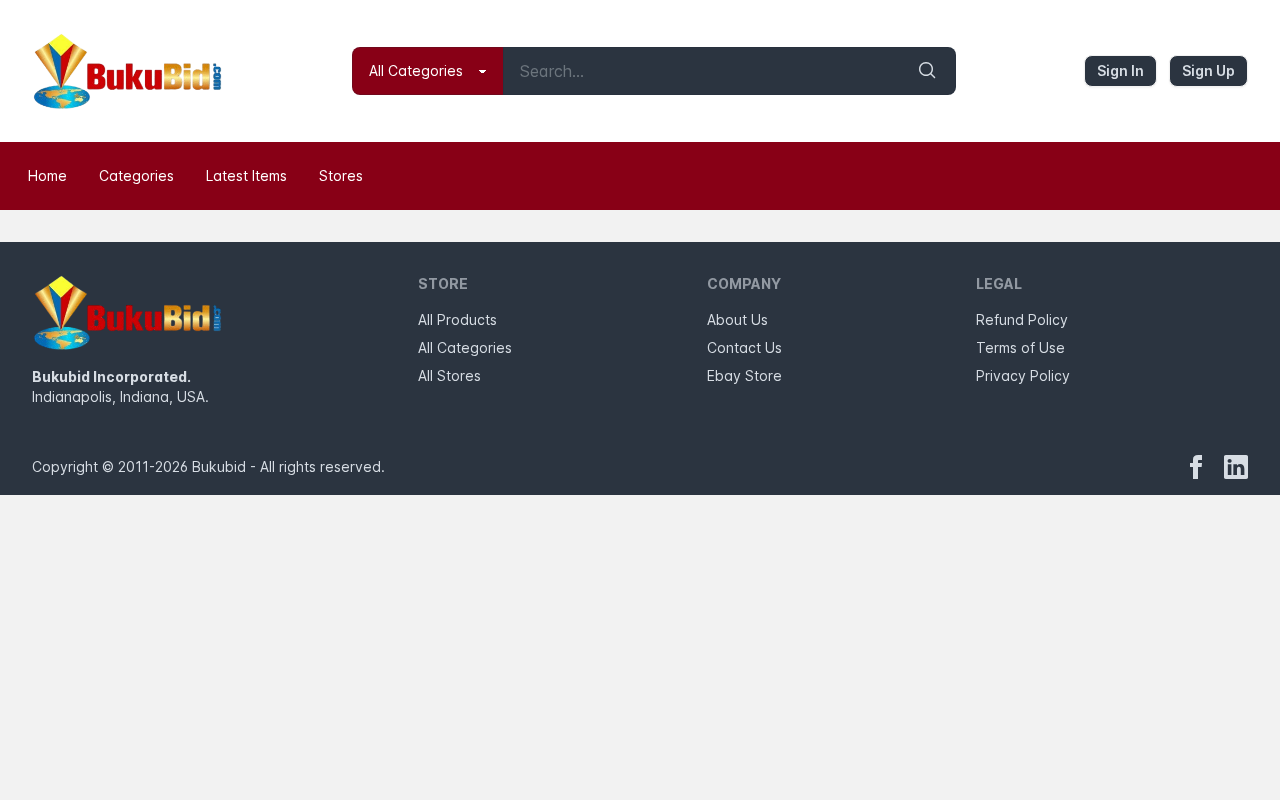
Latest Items (246, 175)
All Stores (449, 375)
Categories (136, 175)
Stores (341, 175)
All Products (457, 319)
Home (47, 175)
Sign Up (1208, 70)
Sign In (1120, 70)
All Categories (465, 347)
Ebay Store (744, 375)
